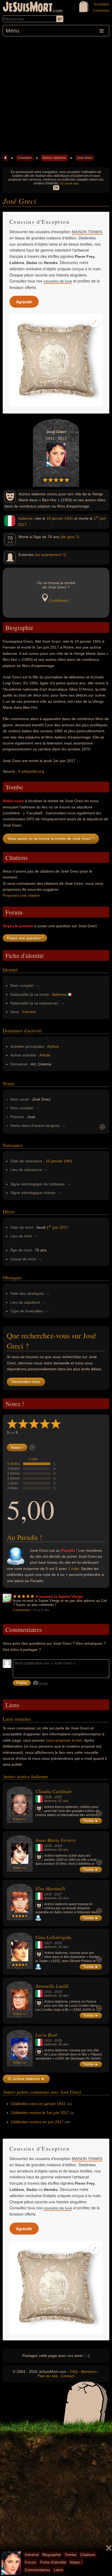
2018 (58, 1846)
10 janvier (55, 518)
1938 (48, 1797)
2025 (58, 1797)
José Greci (85, 158)
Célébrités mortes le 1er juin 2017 (40, 2113)
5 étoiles (14, 1464)
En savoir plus (69, 183)
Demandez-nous (26, 1382)
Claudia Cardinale (54, 1791)
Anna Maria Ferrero (55, 1840)
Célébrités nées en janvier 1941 (38, 2104)
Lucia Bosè (46, 2035)
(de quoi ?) (70, 537)
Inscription (102, 4)
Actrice (53, 1046)
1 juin (100, 518)
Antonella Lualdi (52, 1986)
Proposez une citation (21, 895)
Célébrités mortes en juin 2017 (37, 2122)
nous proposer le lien (64, 1740)
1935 (48, 1894)
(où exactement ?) (50, 555)
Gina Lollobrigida (53, 1937)
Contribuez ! (59, 600)
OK (56, 188)
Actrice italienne (54, 158)
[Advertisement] (56, 95)
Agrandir (24, 302)
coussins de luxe (58, 281)
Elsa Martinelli (50, 1888)
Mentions (89, 2372)
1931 (48, 1992)
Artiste (45, 1055)
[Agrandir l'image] (94, 322)
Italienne (25, 518)
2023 (58, 1943)
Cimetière (25, 158)
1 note (33, 1459)
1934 (48, 1846)
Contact (68, 2376)
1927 (48, 1943)
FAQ (74, 2372)
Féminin (29, 1012)
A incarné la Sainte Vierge (59, 1596)
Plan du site (48, 2376)
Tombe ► (91, 1821)
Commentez (22, 1610)
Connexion (101, 11)
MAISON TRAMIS (87, 232)
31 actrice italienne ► (26, 2079)
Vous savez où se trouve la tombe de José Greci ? (51, 838)
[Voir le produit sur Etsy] (56, 360)
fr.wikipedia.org (31, 771)
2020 (58, 2041)
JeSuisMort (28, 8)
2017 (22, 525)
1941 (69, 518)
